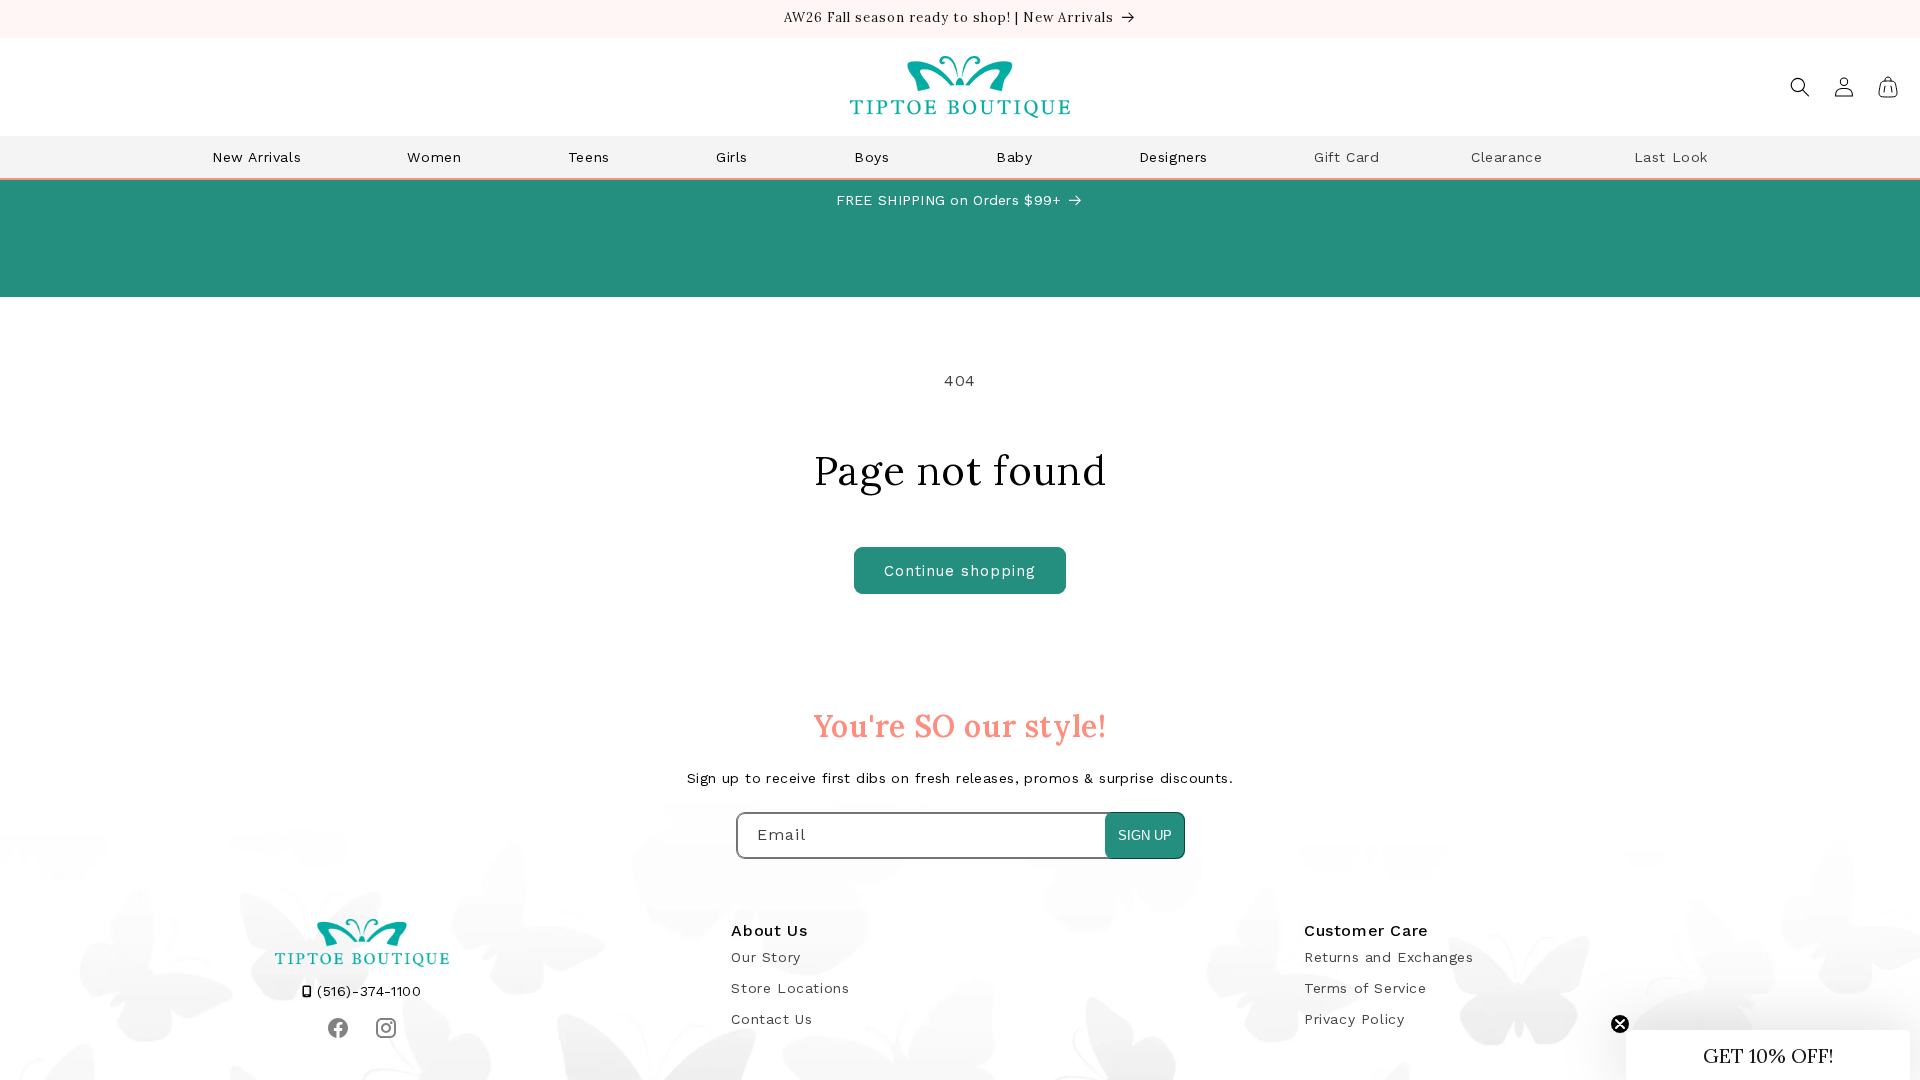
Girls (732, 157)
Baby (1014, 157)
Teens (589, 157)
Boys (871, 157)
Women (434, 157)
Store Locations (790, 988)
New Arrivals (256, 157)
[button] (264, 157)
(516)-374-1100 (367, 991)
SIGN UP (1145, 835)
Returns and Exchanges (1389, 957)
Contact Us (771, 1019)
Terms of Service (1365, 988)
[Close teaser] (1620, 1024)
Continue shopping (960, 571)
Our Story (765, 957)
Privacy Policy (1354, 1019)
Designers (1173, 157)
